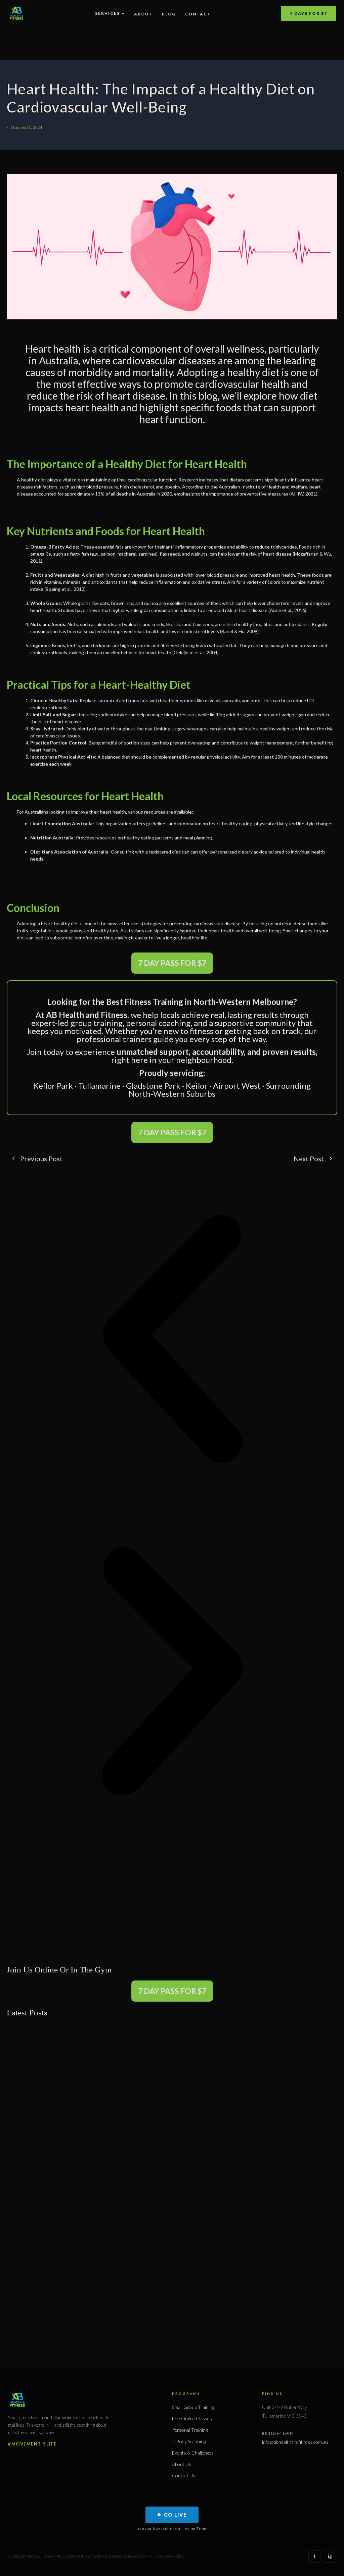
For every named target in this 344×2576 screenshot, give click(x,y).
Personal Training (190, 2430)
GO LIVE (175, 2515)
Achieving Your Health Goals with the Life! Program (93, 2194)
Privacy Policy (173, 2556)
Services (110, 13)
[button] (172, 1340)
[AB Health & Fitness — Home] (16, 13)
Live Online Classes (192, 2418)
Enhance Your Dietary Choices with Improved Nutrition (97, 2042)
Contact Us (184, 2476)
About (143, 14)
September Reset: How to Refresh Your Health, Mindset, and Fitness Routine (139, 1863)
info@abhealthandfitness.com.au (295, 2442)
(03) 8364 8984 (278, 2433)
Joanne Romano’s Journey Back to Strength (250, 1901)
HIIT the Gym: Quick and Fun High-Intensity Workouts (97, 2232)
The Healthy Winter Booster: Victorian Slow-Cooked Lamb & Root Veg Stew (252, 1935)
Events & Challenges (193, 2453)
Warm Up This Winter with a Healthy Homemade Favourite (73, 1897)
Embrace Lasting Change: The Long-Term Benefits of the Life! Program (121, 2270)
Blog (169, 14)
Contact (198, 14)
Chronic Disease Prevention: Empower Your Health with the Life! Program (125, 2118)
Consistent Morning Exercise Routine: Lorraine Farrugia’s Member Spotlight (89, 1935)
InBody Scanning (189, 2441)
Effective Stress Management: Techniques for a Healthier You (106, 2080)
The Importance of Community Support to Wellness (91, 2156)
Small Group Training (193, 2407)
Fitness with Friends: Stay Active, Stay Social (82, 2307)
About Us (182, 2464)
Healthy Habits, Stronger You (208, 2307)
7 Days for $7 (309, 13)
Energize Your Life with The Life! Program (258, 2042)
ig (330, 2556)
